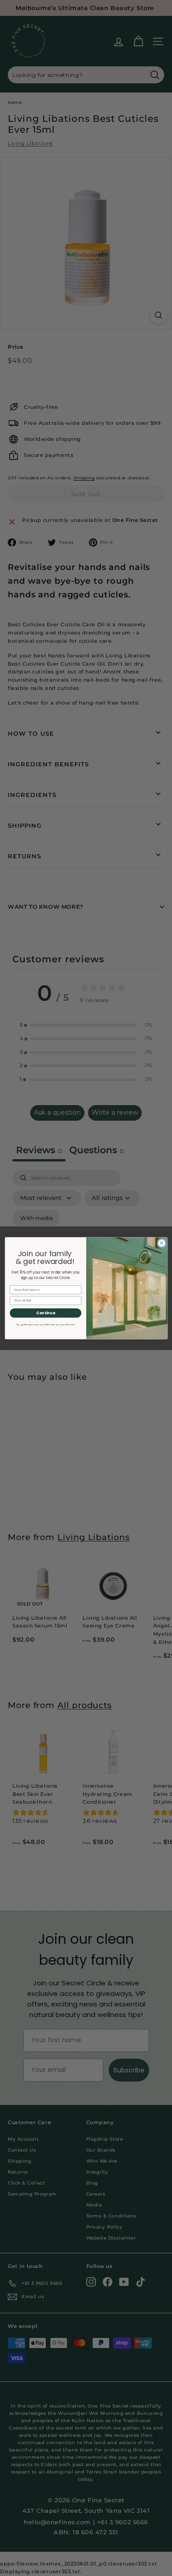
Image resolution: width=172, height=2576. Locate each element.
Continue (46, 1313)
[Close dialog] (161, 1243)
